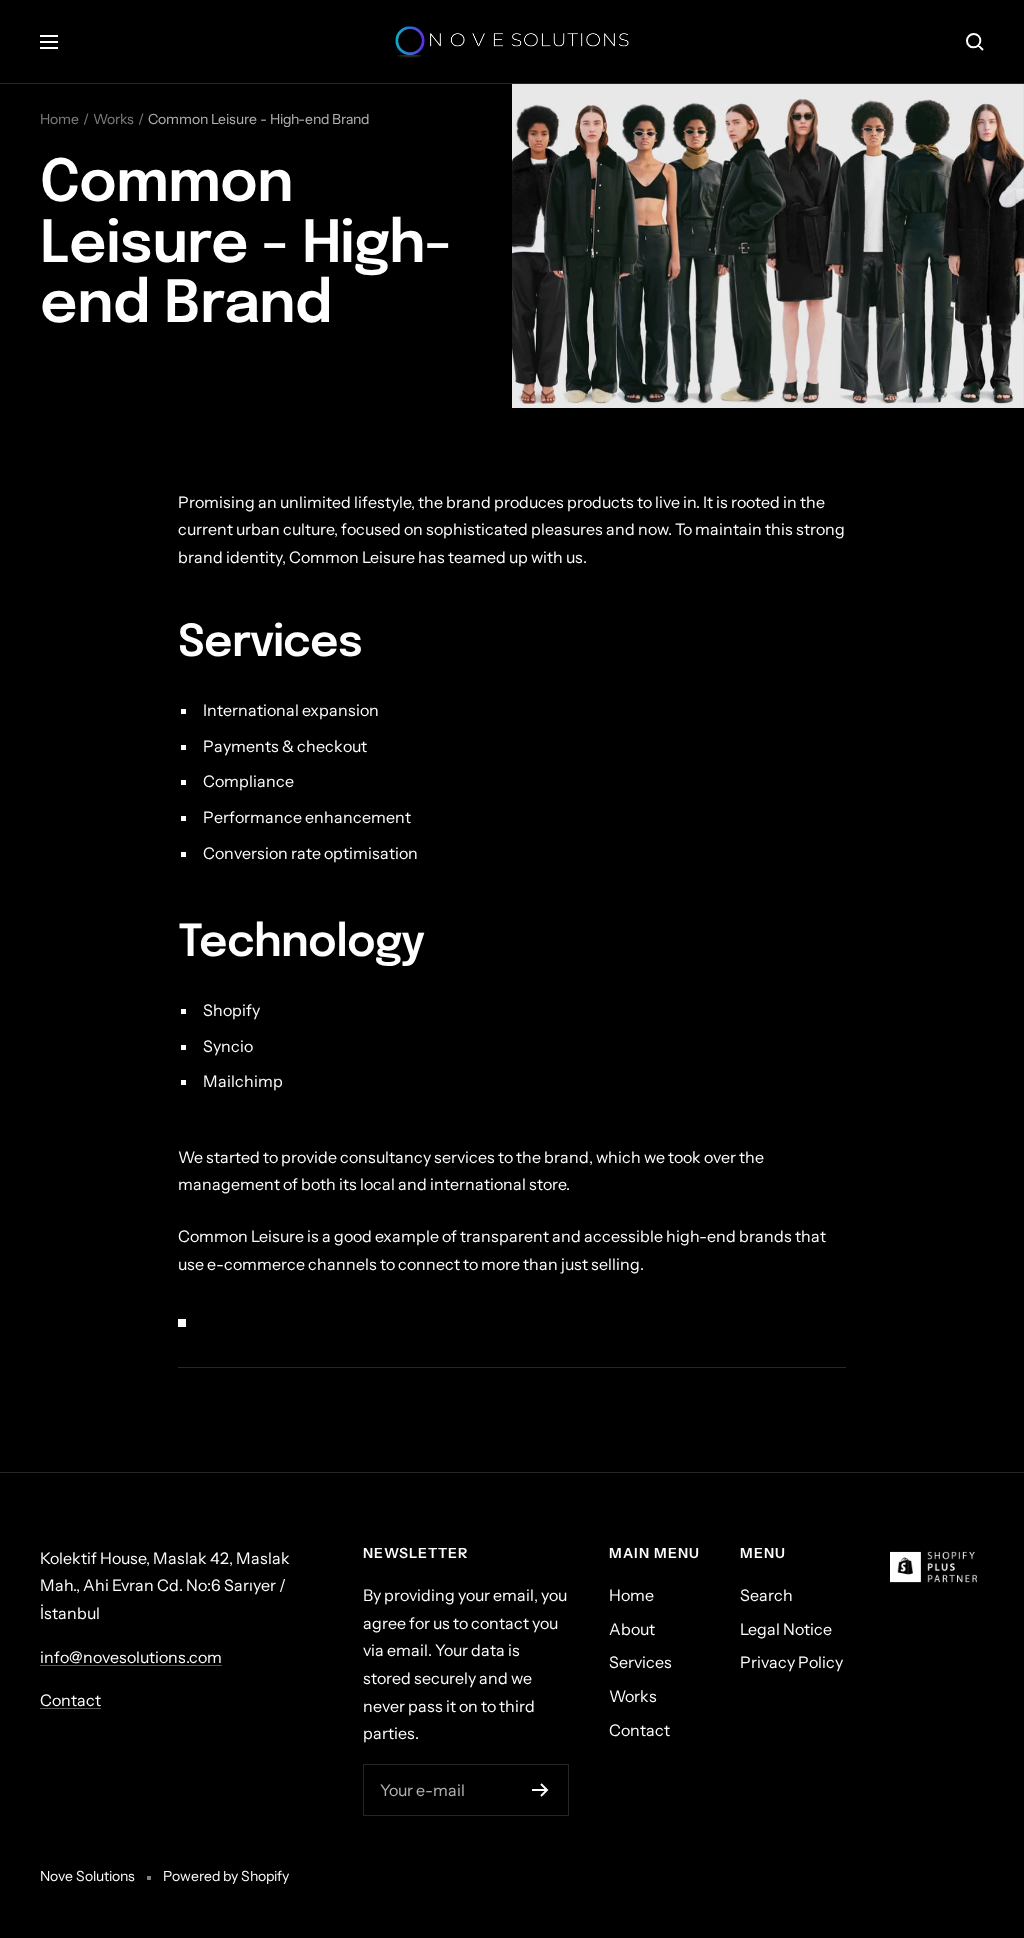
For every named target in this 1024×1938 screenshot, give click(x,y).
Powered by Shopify (226, 1876)
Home (59, 119)
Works (113, 119)
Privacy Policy (791, 1662)
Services (640, 1662)
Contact (70, 1700)
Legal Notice (786, 1629)
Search (766, 1595)
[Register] (540, 1790)
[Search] (975, 42)
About (632, 1629)
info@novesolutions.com (131, 1657)
